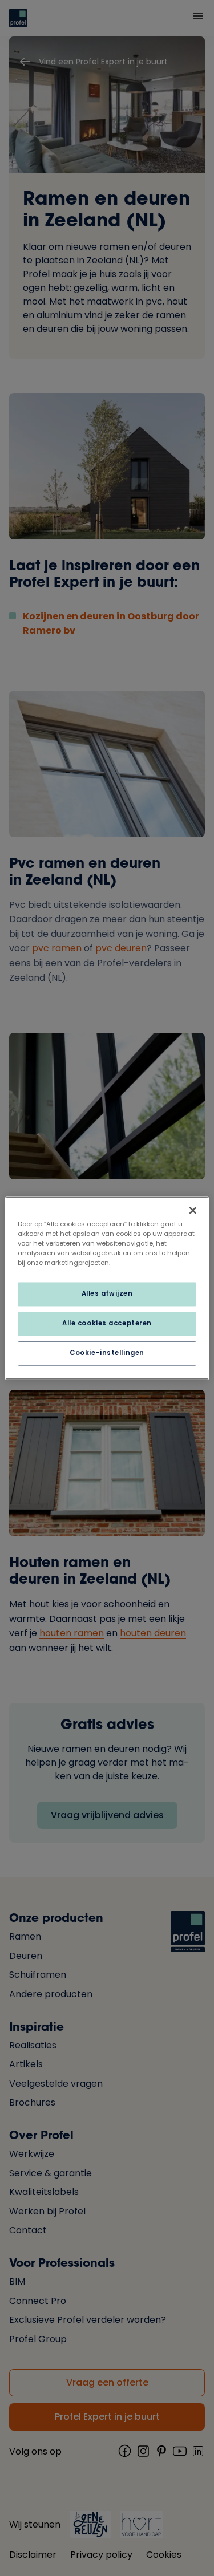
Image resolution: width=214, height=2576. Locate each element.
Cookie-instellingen (107, 1353)
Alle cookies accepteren (107, 1323)
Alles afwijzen (107, 1293)
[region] (107, 1288)
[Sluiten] (193, 1210)
